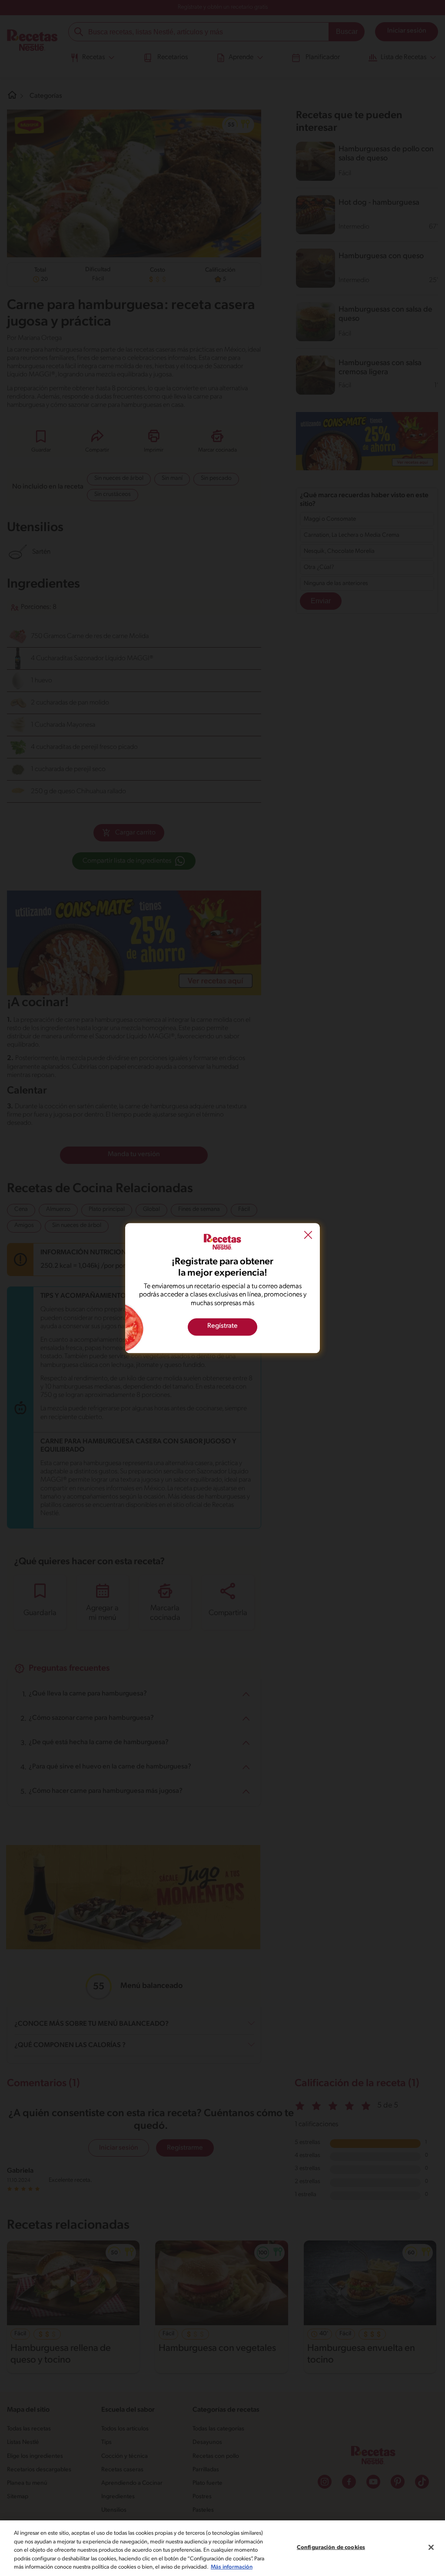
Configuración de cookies (331, 2548)
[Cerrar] (431, 2547)
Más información (232, 2567)
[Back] (308, 1236)
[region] (222, 2548)
